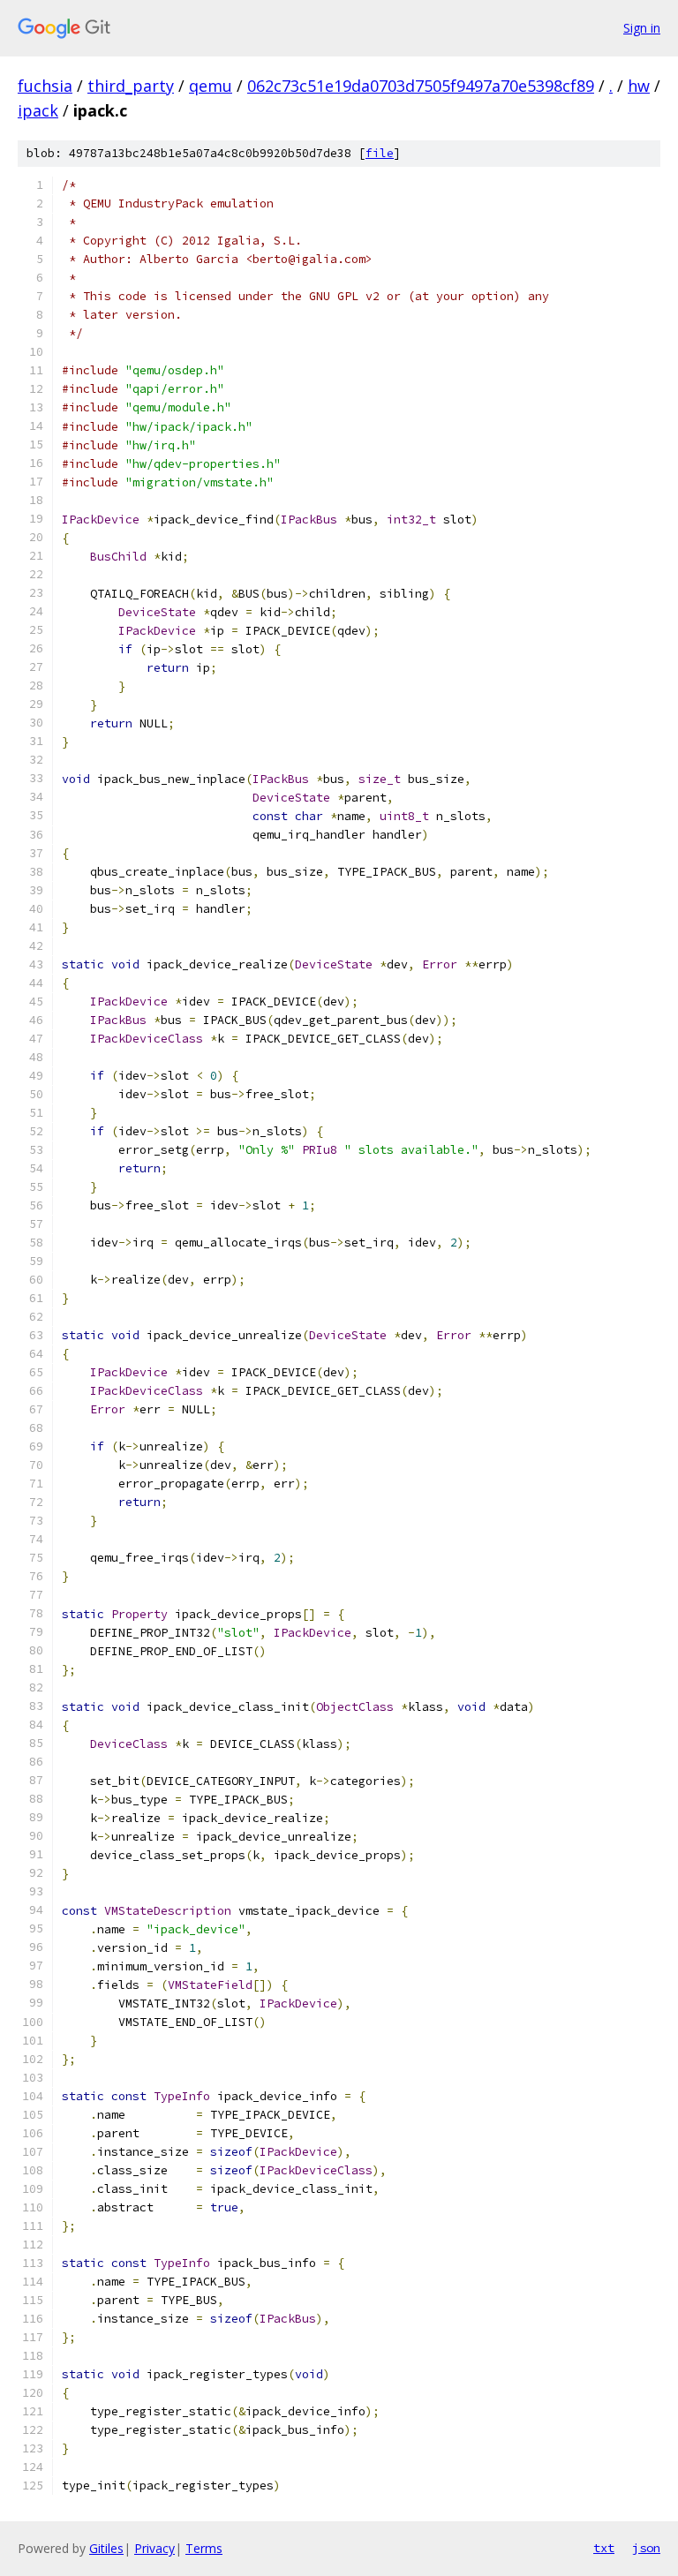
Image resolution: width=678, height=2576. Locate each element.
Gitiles (106, 2548)
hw (639, 86)
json (646, 2548)
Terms (204, 2548)
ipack (38, 110)
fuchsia (45, 86)
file (380, 153)
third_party (131, 86)
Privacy (154, 2548)
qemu (211, 86)
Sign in (642, 28)
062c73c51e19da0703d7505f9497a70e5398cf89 (421, 86)
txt (604, 2548)
